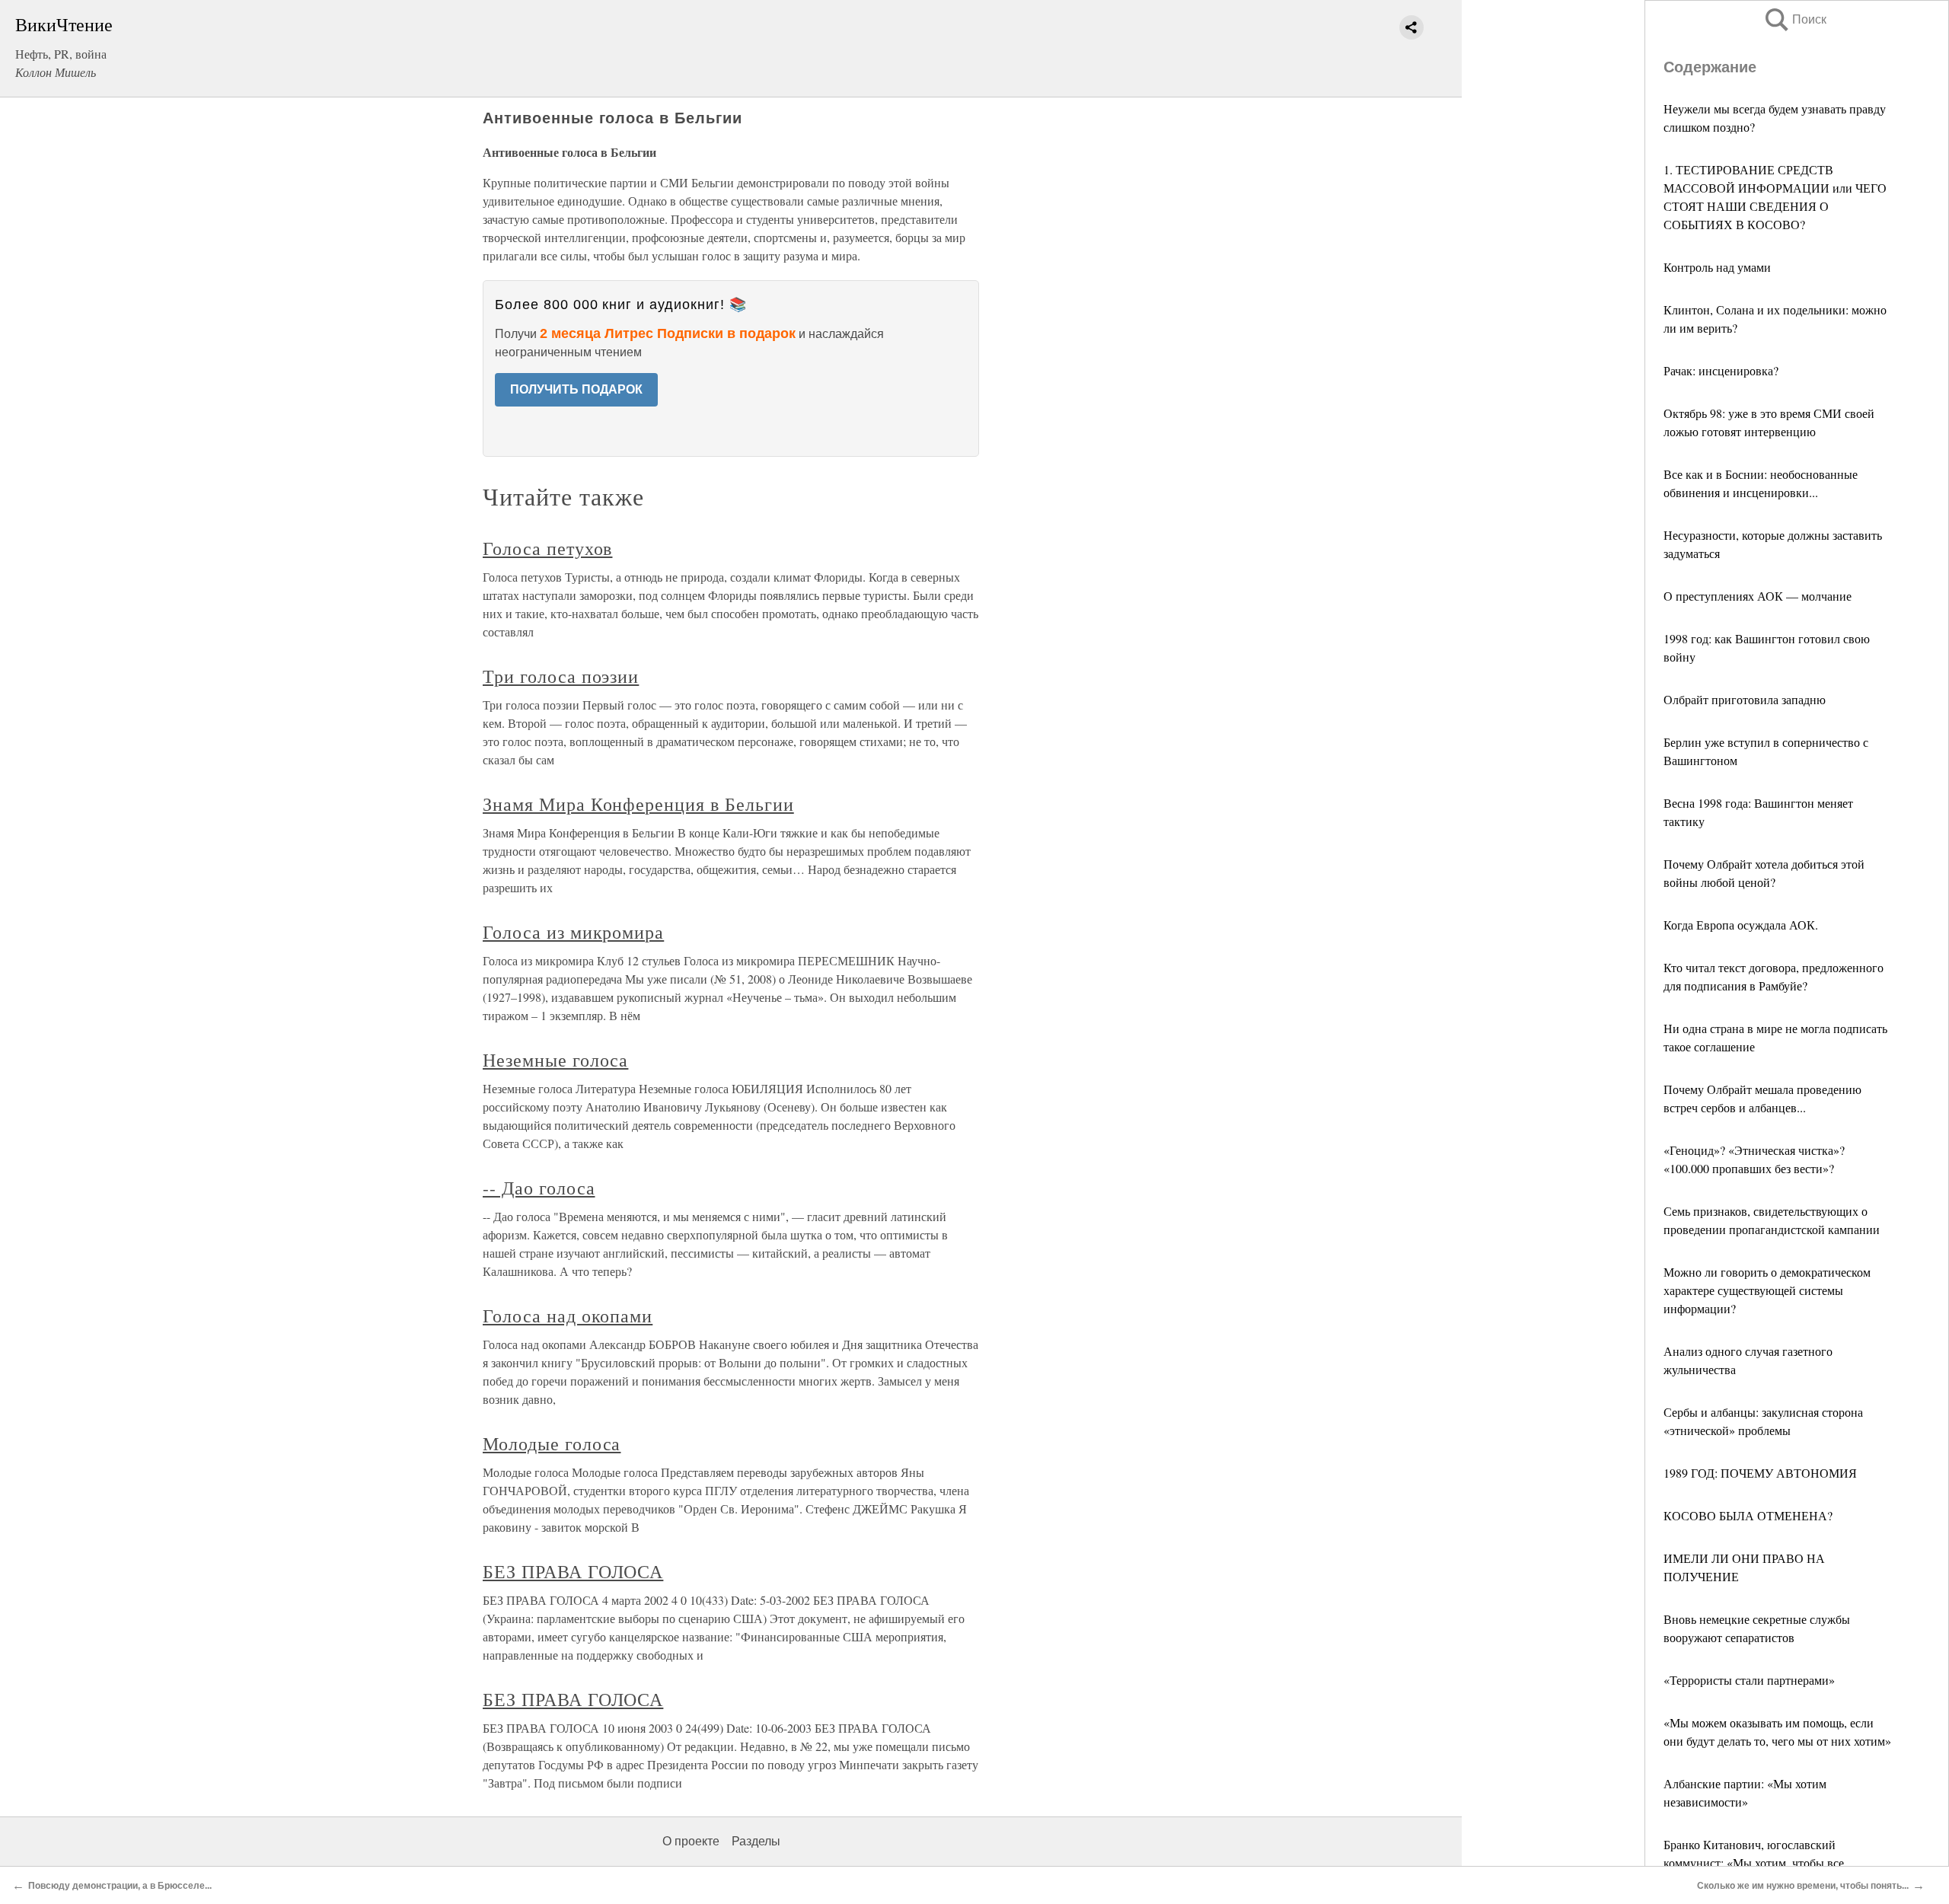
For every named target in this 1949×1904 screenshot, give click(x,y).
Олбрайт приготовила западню (1745, 699)
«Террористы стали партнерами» (1749, 1680)
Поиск (1794, 19)
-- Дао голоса (539, 1188)
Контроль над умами (1717, 267)
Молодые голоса (552, 1443)
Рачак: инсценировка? (1721, 370)
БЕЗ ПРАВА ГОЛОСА (573, 1571)
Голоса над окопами (568, 1316)
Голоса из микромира (573, 932)
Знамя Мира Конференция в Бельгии (638, 804)
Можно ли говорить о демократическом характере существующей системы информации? (1767, 1290)
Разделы (756, 1841)
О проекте (691, 1841)
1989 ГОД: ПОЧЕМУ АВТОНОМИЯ (1760, 1473)
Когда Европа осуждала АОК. (1741, 925)
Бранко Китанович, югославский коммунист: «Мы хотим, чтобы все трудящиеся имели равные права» (1754, 1863)
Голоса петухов (547, 548)
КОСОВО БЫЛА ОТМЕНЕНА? (1748, 1515)
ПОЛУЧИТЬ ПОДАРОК (576, 389)
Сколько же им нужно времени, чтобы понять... (1803, 1886)
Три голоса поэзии (561, 676)
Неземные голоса (555, 1060)
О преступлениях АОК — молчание (1758, 596)
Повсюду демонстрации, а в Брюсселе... (120, 1886)
